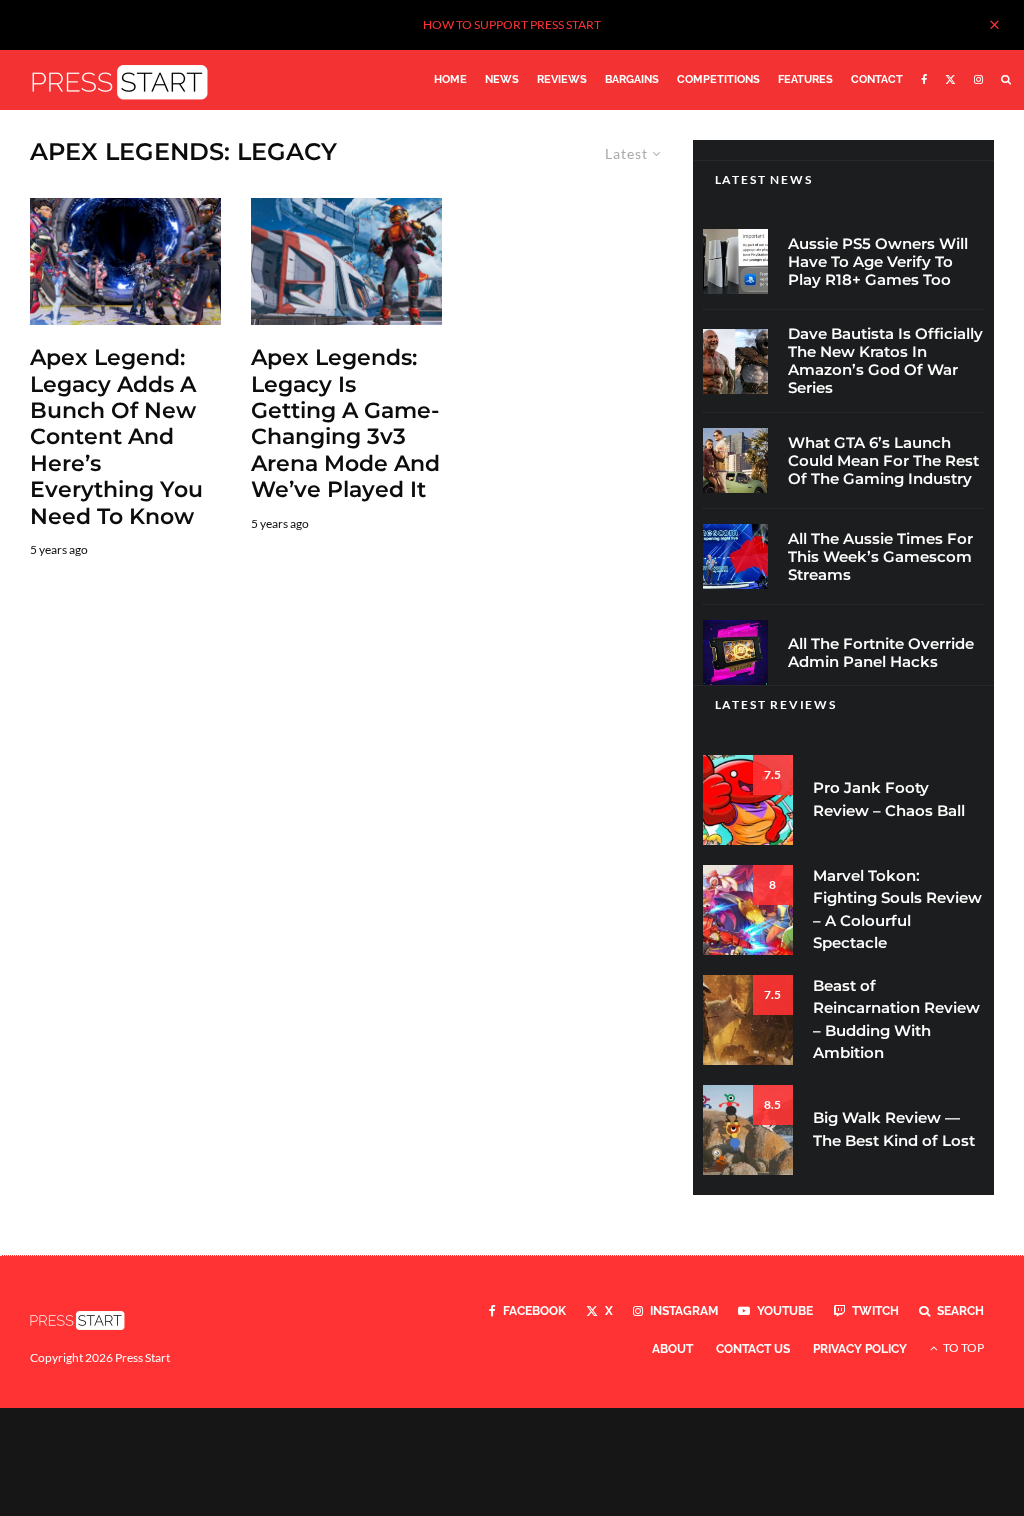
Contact (877, 79)
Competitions (718, 79)
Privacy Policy (860, 1349)
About (672, 1349)
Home (450, 79)
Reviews (562, 79)
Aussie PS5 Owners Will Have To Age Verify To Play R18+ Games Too (878, 262)
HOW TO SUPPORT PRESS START (512, 24)
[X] (950, 80)
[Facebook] (924, 80)
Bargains (632, 79)
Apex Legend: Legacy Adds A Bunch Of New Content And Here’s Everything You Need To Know (116, 437)
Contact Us (753, 1349)
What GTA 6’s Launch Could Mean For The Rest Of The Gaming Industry (883, 461)
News (502, 79)
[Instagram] (978, 80)
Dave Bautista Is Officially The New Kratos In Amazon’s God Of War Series (885, 361)
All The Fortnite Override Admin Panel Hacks (881, 653)
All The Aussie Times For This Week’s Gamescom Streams (880, 557)
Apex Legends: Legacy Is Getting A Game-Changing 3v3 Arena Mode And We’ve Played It (345, 424)
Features (805, 79)
